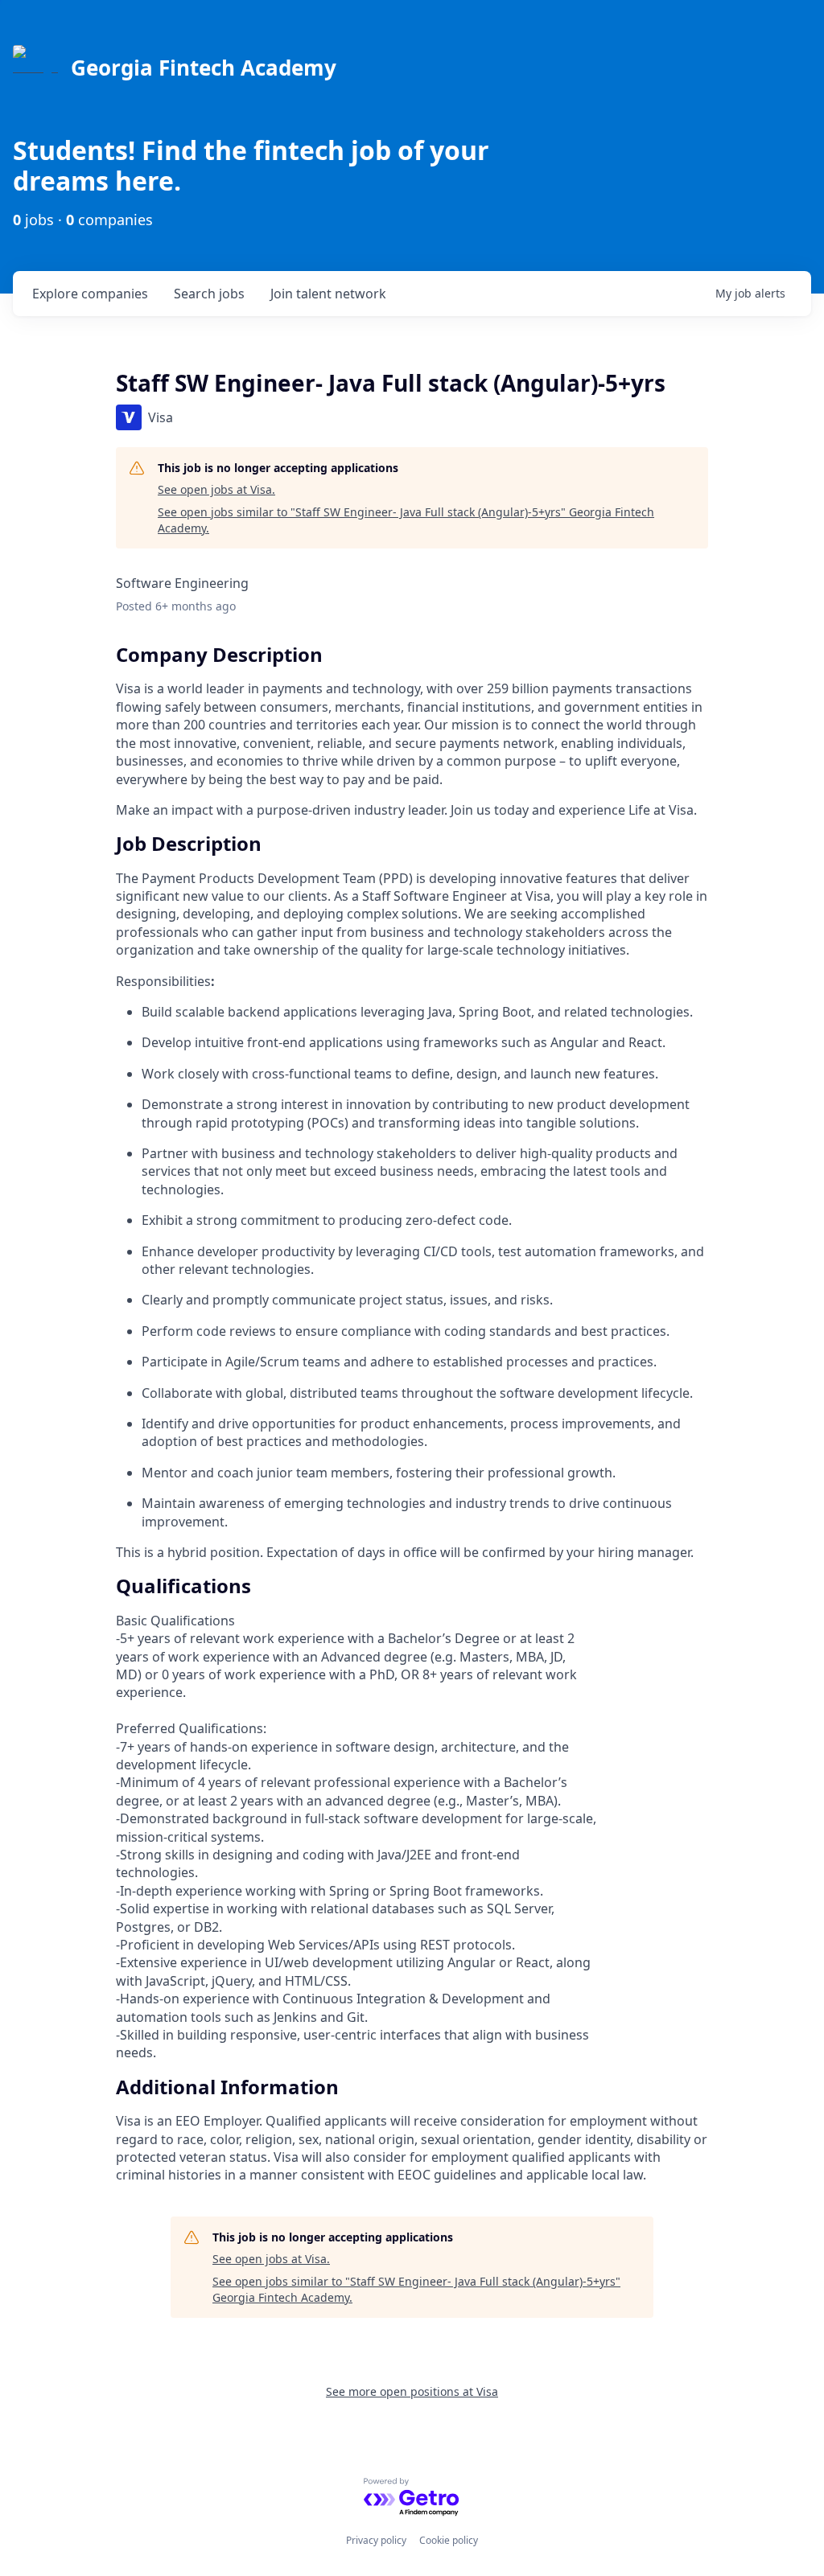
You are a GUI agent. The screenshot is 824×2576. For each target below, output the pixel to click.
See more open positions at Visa (412, 2391)
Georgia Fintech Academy (204, 68)
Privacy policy (376, 2540)
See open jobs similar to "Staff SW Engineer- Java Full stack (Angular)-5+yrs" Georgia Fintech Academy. (406, 520)
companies (90, 294)
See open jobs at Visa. (216, 489)
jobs (209, 294)
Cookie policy (449, 2540)
